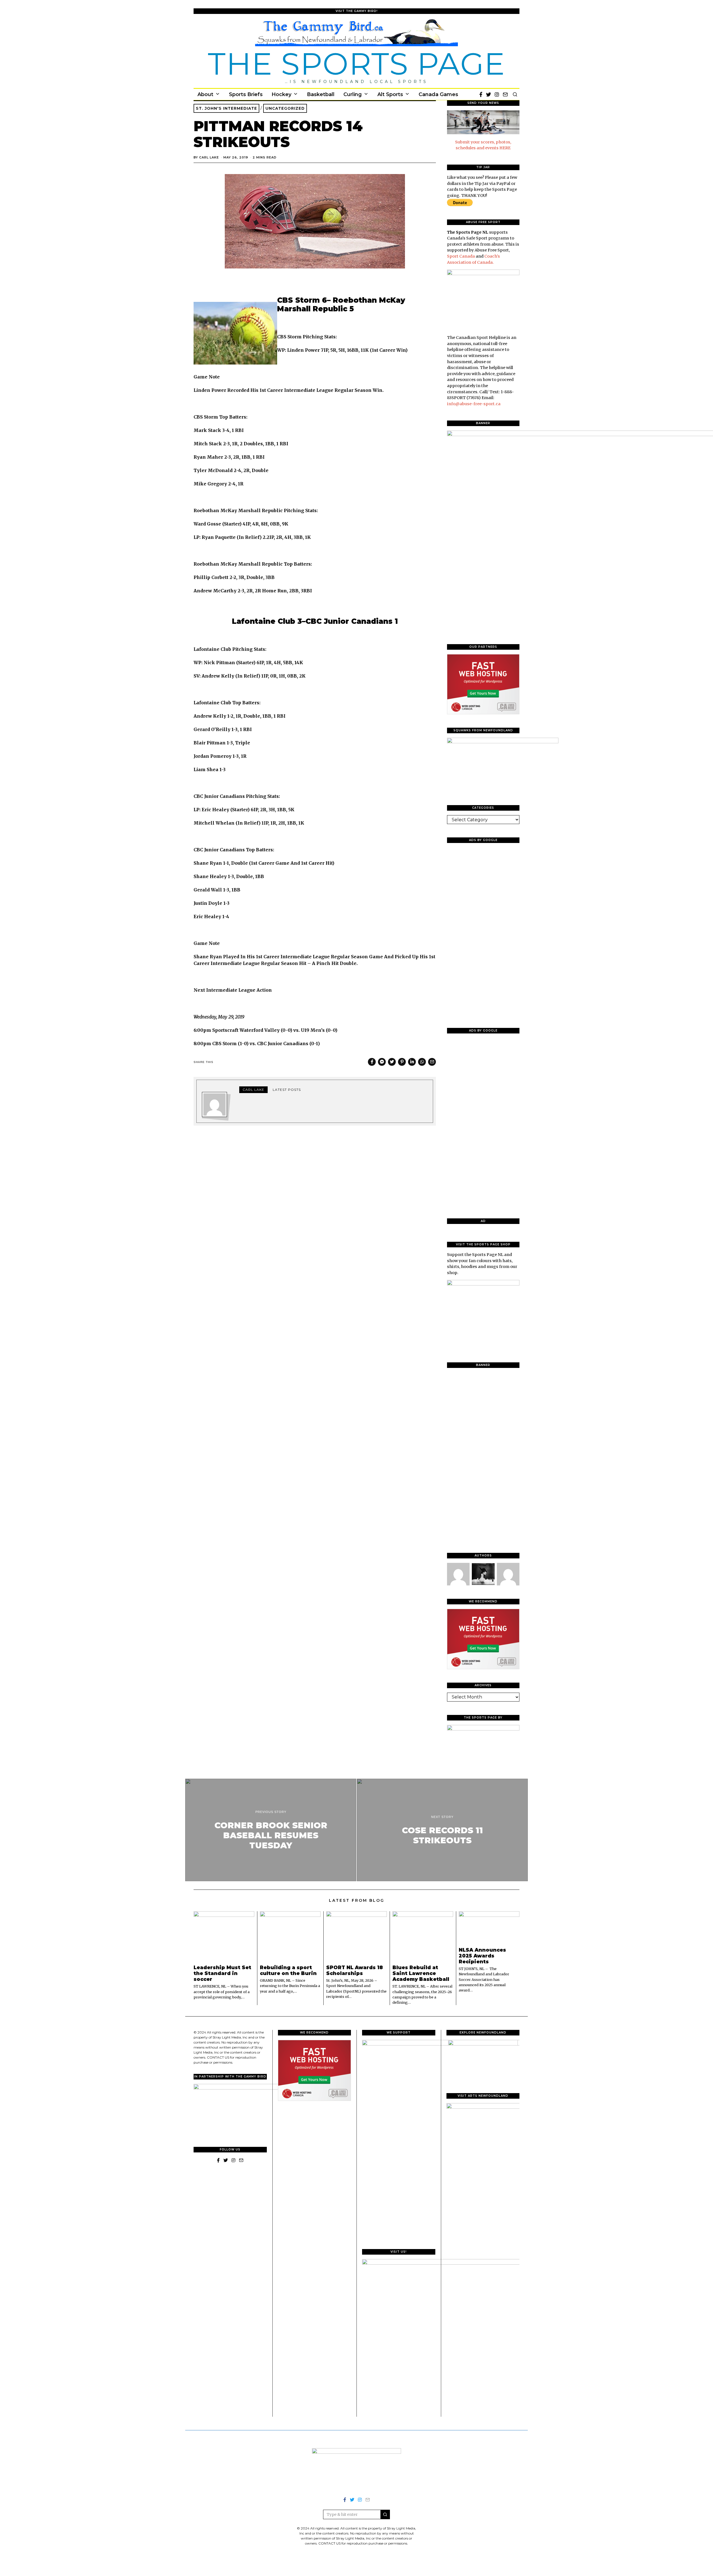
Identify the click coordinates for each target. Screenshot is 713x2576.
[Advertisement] (483, 931)
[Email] (505, 94)
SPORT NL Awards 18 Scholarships (355, 1970)
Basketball (321, 94)
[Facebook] (481, 94)
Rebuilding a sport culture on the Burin (288, 1970)
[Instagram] (497, 94)
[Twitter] (489, 94)
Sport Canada (461, 256)
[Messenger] (382, 1062)
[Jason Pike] (508, 1574)
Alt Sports (390, 94)
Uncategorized (285, 108)
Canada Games (438, 94)
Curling (353, 94)
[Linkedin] (412, 1062)
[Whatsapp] (422, 1062)
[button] (385, 2514)
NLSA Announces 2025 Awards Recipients (482, 1956)
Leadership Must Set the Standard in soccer (222, 1973)
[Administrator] (483, 1574)
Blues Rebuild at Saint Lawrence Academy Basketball (421, 1973)
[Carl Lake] (458, 1574)
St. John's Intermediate (226, 108)
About (205, 94)
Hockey (281, 94)
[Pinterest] (402, 1062)
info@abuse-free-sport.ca (474, 404)
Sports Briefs (246, 94)
